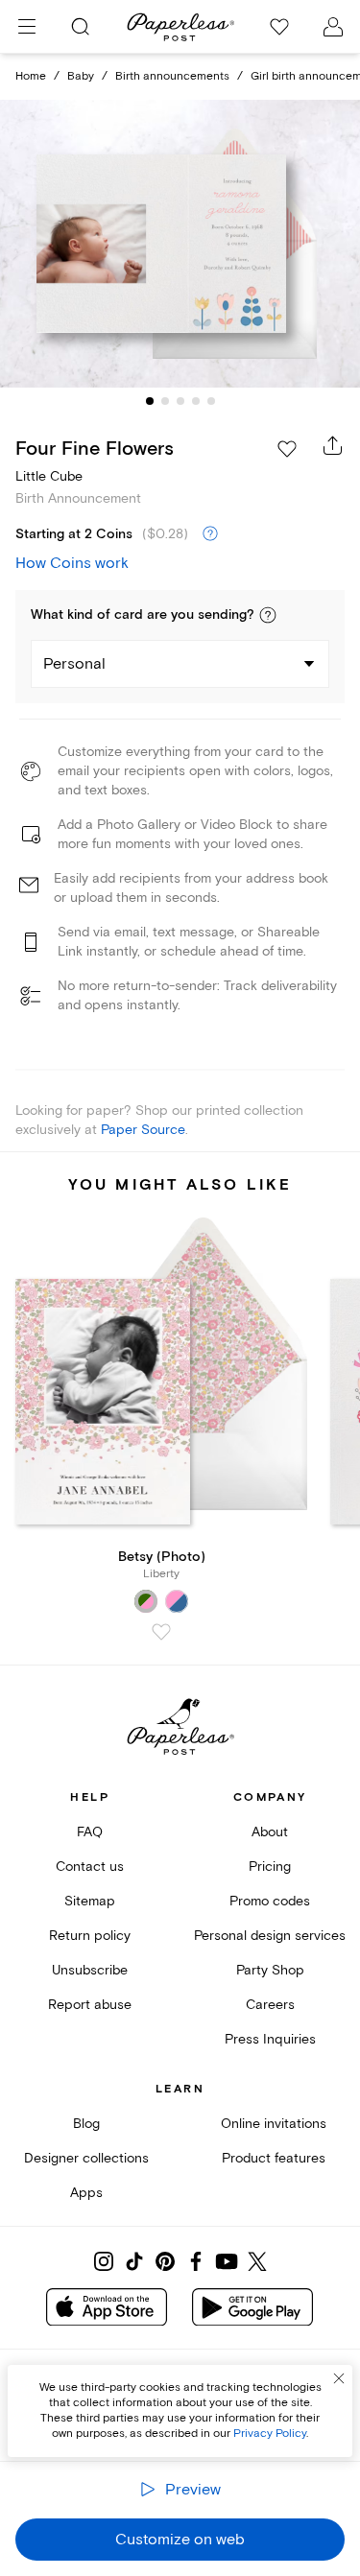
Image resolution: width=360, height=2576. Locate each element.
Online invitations (274, 2124)
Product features (274, 2158)
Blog (86, 2124)
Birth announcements (172, 76)
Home (31, 76)
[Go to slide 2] (165, 401)
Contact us (90, 1867)
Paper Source (143, 1130)
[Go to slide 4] (196, 401)
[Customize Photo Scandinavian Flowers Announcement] (180, 244)
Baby (81, 76)
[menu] (27, 27)
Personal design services (270, 1936)
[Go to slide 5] (211, 401)
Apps (86, 2193)
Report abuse (90, 2005)
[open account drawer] (333, 27)
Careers (270, 2005)
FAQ (90, 1832)
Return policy (90, 1936)
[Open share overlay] (333, 445)
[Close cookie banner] (339, 2378)
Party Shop (270, 1970)
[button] (268, 615)
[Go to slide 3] (180, 401)
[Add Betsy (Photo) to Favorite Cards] (161, 1632)
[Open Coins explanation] (210, 534)
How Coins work (72, 563)
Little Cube (49, 476)
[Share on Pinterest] (165, 2261)
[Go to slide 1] (150, 401)
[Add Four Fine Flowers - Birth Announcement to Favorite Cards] (287, 449)
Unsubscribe (90, 1970)
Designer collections (86, 2158)
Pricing (270, 1867)
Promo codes (270, 1901)
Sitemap (90, 1901)
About (270, 1832)
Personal (74, 664)
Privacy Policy (270, 2434)
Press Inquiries (270, 2039)
